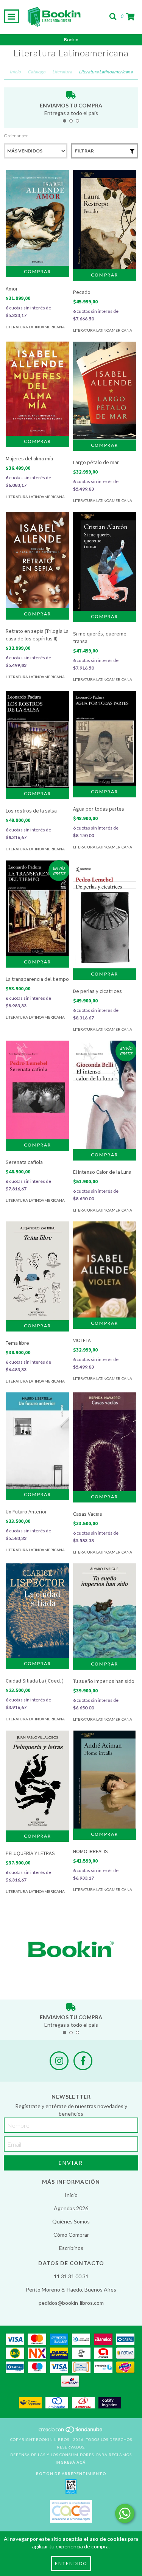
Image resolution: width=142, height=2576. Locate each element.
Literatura (62, 72)
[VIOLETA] (105, 1270)
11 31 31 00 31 (71, 2276)
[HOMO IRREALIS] (105, 1780)
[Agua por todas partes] (105, 738)
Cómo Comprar (71, 2235)
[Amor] (37, 218)
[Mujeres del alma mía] (37, 389)
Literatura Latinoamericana (35, 327)
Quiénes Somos (71, 2221)
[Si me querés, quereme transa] (105, 561)
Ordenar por (16, 136)
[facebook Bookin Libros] (83, 2061)
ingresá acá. (71, 2462)
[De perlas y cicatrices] (105, 914)
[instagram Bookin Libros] (59, 2061)
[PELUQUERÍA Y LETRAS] (37, 1781)
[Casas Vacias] (105, 1442)
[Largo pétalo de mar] (105, 391)
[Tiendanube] (71, 2432)
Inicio (15, 72)
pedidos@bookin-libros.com (71, 2303)
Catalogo (37, 72)
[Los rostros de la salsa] (37, 739)
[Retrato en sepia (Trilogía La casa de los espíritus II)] (37, 560)
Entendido (71, 2563)
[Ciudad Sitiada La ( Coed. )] (37, 1611)
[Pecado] (105, 220)
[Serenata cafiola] (37, 1090)
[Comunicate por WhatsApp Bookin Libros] (125, 2513)
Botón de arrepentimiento (71, 2473)
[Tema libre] (37, 1271)
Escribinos (71, 2248)
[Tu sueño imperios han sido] (105, 1611)
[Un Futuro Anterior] (37, 1441)
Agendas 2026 (71, 2208)
